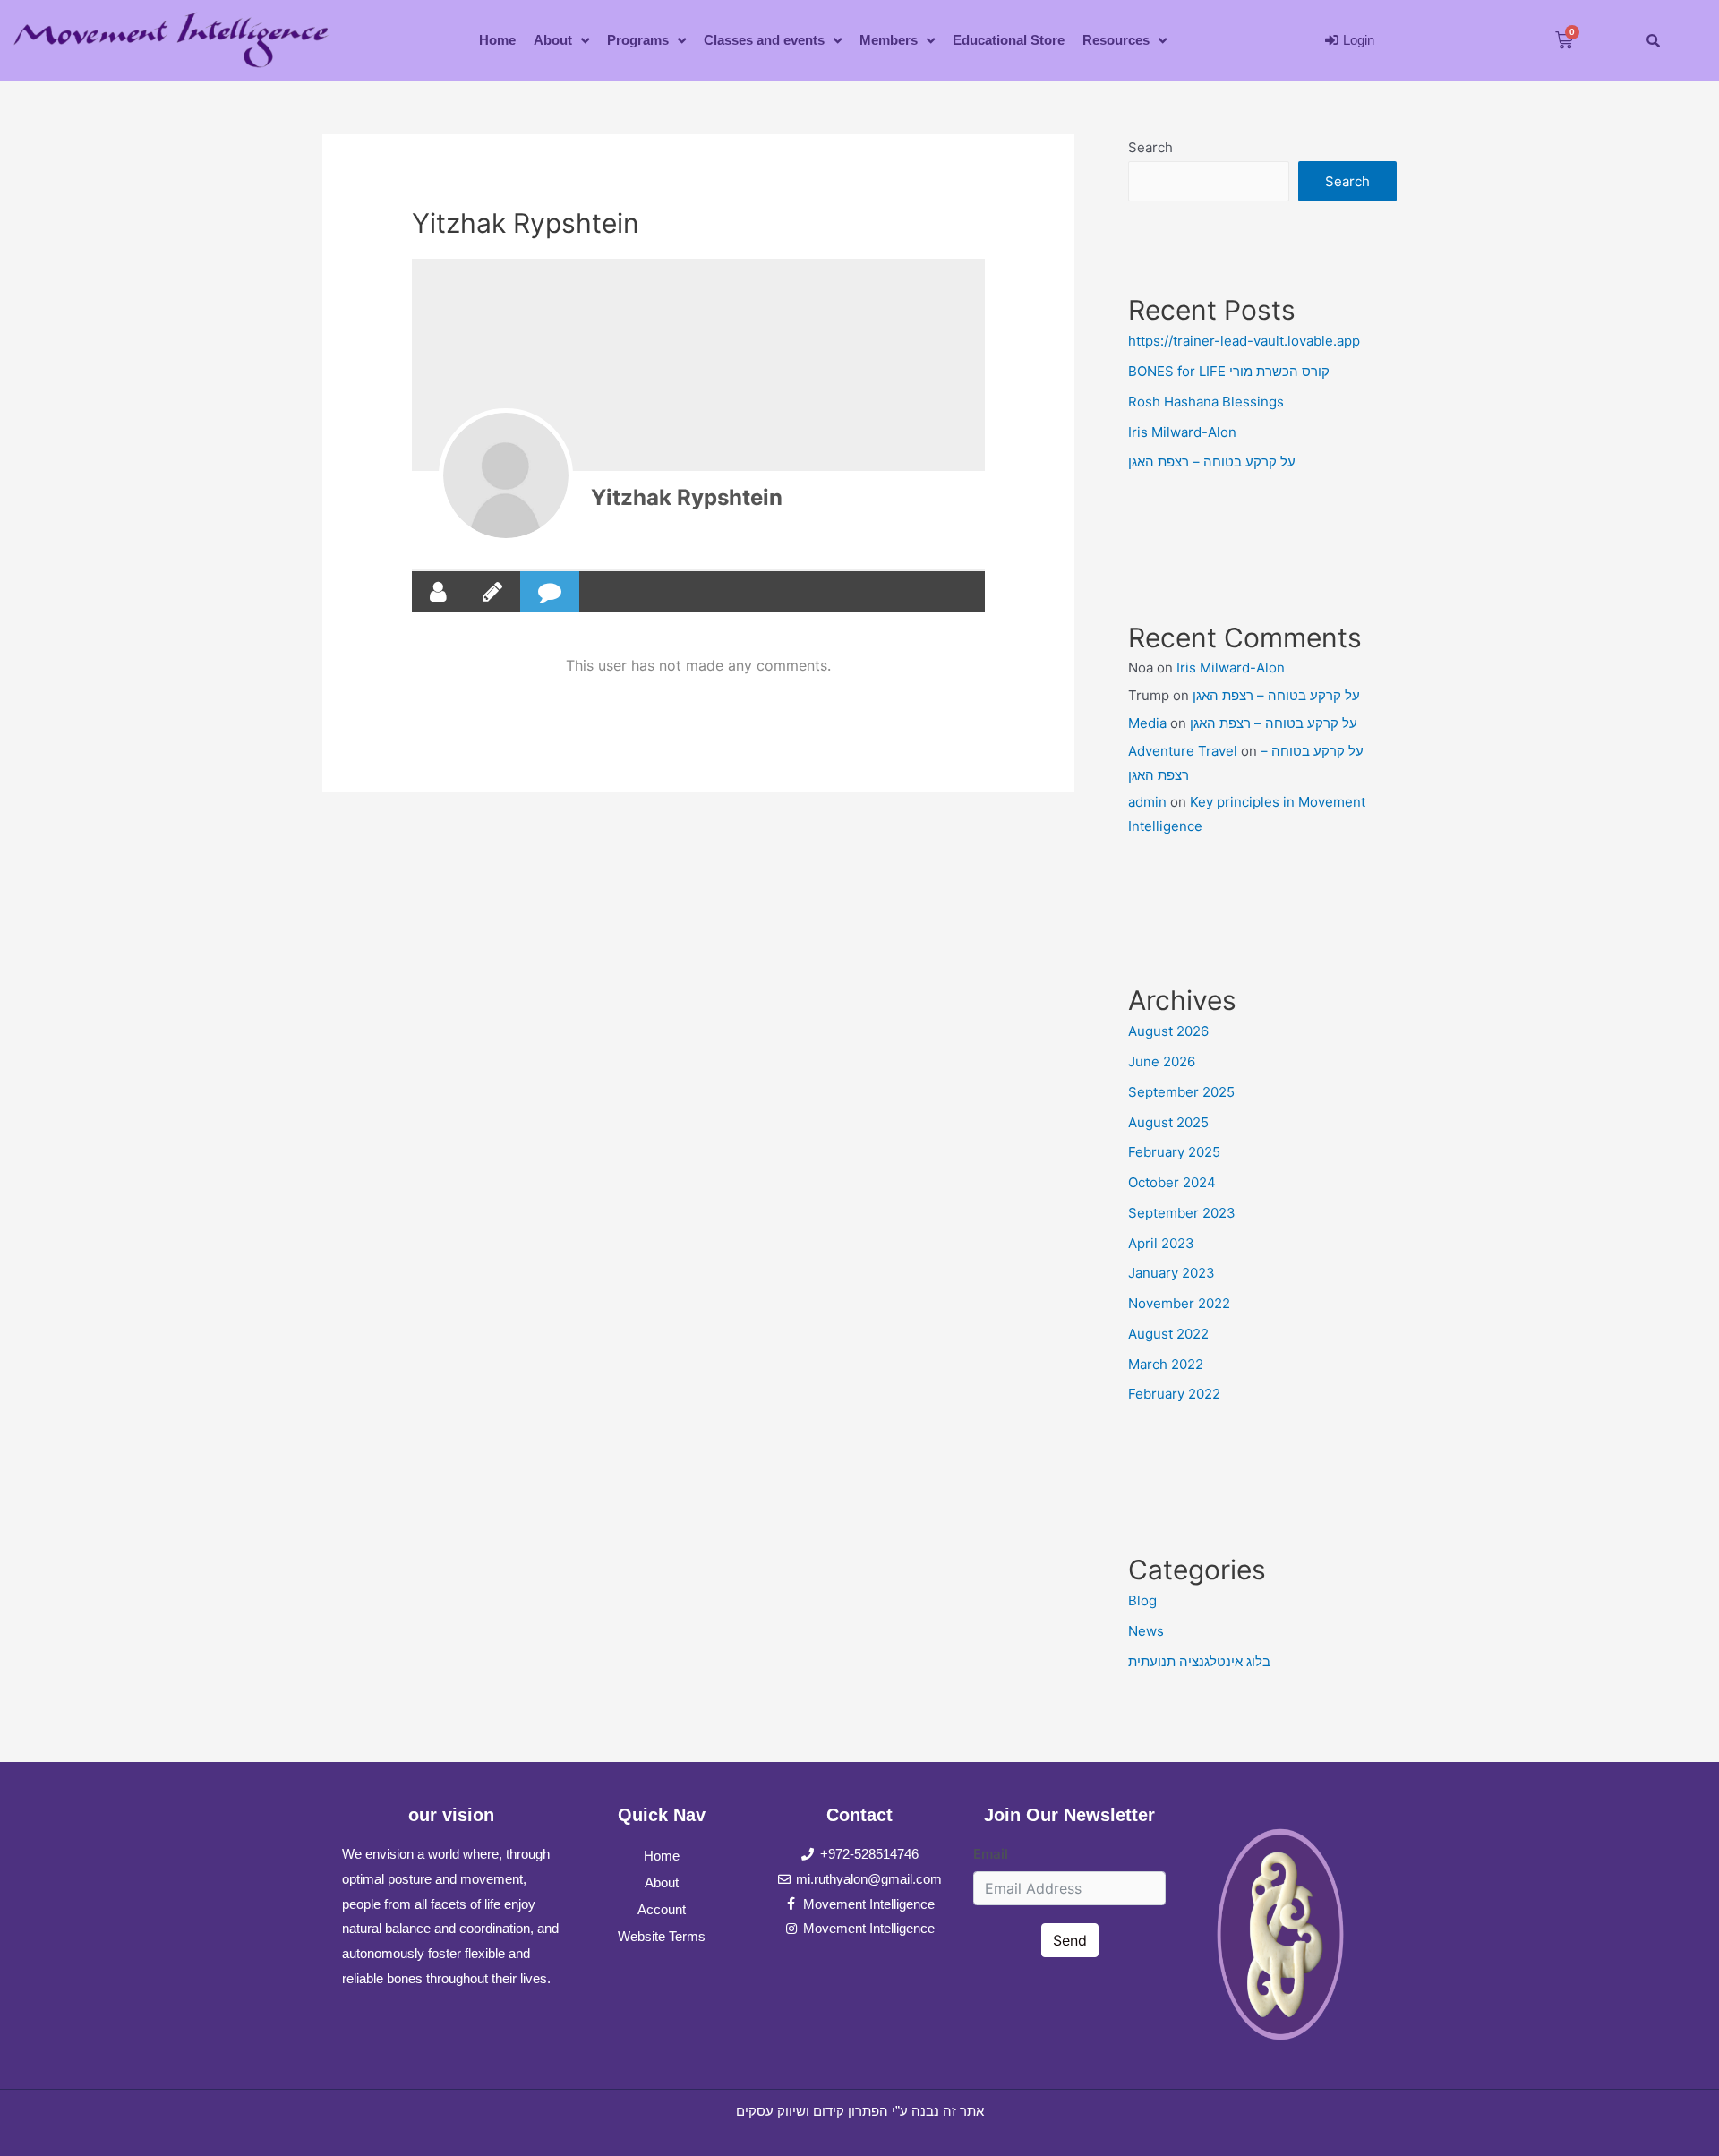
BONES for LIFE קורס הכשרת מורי (1229, 371)
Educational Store (1009, 40)
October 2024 (1172, 1182)
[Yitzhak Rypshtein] (506, 475)
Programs (638, 40)
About (553, 40)
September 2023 (1182, 1213)
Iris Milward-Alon (1182, 432)
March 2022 (1166, 1364)
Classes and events (764, 40)
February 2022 (1174, 1394)
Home (497, 40)
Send (1070, 1940)
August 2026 (1168, 1031)
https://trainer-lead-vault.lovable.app (1244, 341)
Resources (1116, 40)
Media (1147, 723)
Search (1150, 147)
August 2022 (1168, 1334)
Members (889, 40)
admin (1147, 802)
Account (662, 1909)
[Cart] (1564, 40)
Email (991, 1854)
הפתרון (868, 2111)
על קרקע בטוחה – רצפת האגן (1212, 462)
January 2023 (1172, 1273)
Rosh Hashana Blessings (1206, 402)
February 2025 (1174, 1152)
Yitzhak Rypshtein (687, 497)
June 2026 (1162, 1061)
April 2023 (1161, 1243)
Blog (1142, 1600)
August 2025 (1168, 1122)
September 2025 (1181, 1092)
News (1146, 1631)
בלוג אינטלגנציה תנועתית (1199, 1661)
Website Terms (662, 1936)
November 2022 (1179, 1303)
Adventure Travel (1183, 751)
